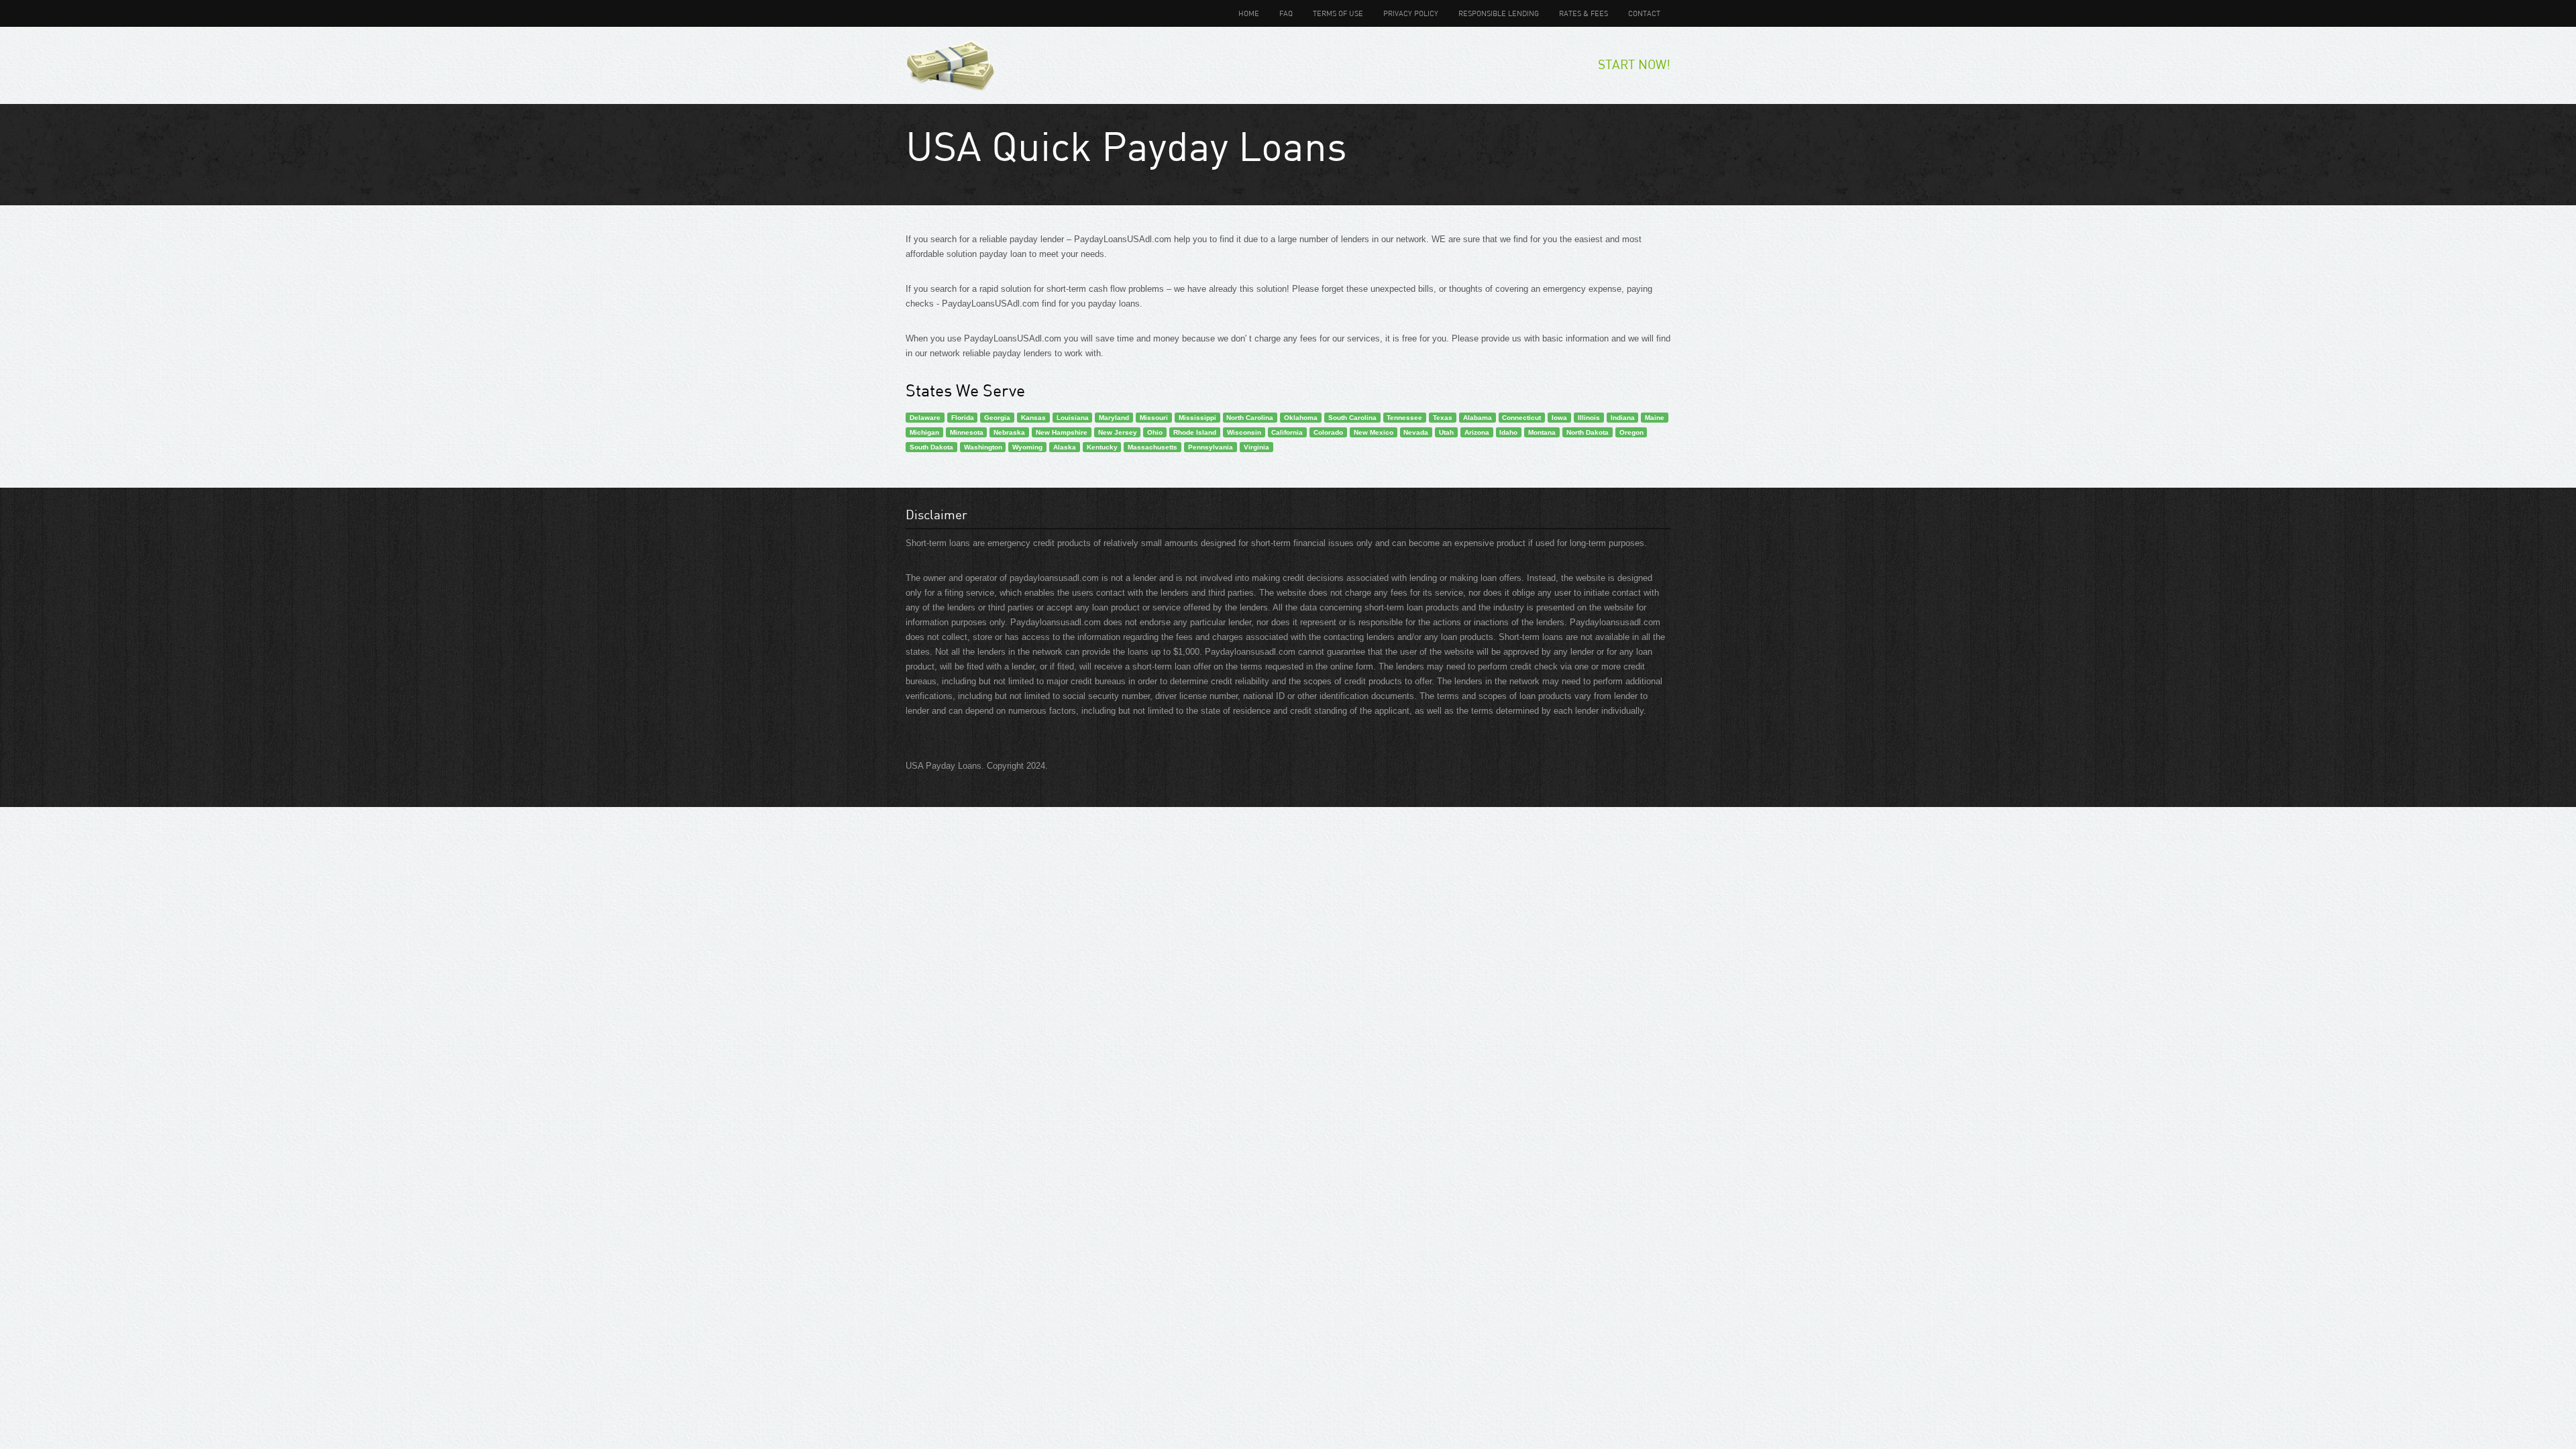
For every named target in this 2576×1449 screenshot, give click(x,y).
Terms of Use (1338, 13)
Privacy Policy (1411, 13)
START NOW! (1634, 64)
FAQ (1286, 13)
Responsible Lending (1499, 13)
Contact (1644, 13)
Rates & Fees (1584, 13)
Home (1249, 13)
